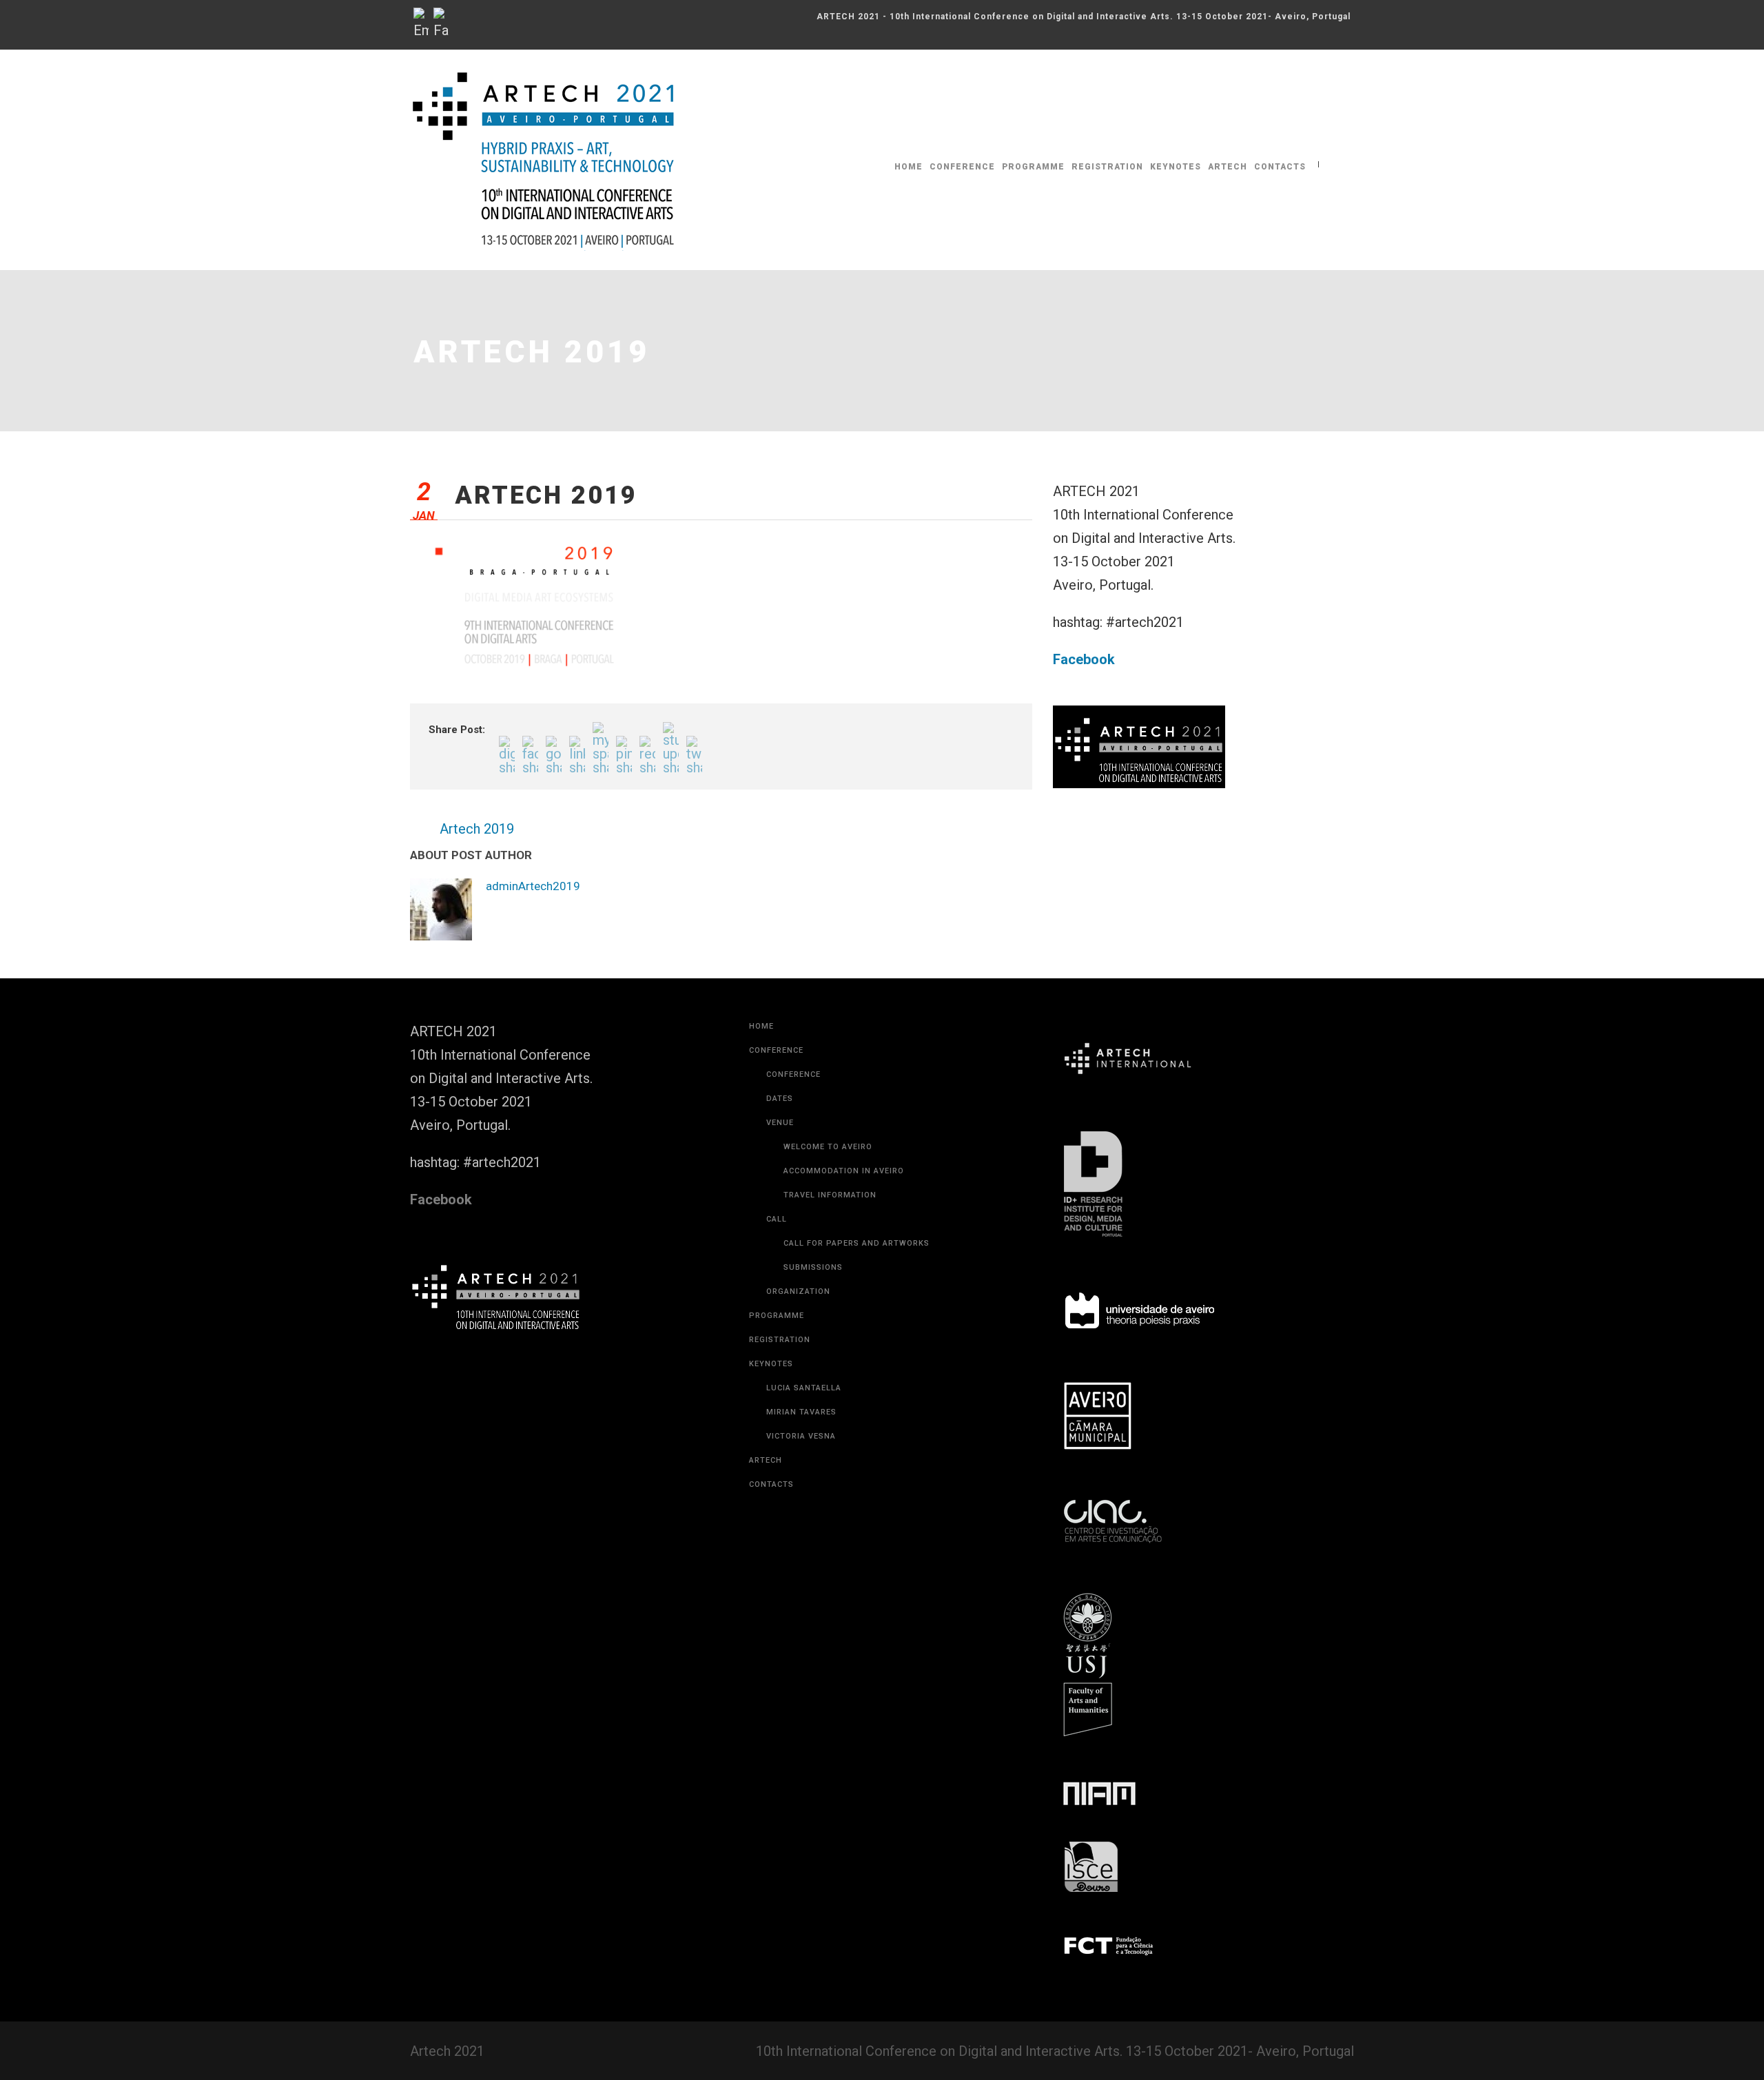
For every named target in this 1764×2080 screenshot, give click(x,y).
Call (777, 1219)
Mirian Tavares (801, 1412)
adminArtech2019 (533, 886)
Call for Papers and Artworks (857, 1243)
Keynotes (1176, 167)
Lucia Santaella (804, 1388)
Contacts (1280, 167)
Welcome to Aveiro (828, 1147)
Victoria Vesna (801, 1436)
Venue (780, 1123)
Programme (1033, 167)
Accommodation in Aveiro (844, 1171)
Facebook (1084, 659)
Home (909, 167)
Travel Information (830, 1195)
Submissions (813, 1267)
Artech (1228, 167)
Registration (1107, 167)
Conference (962, 167)
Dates (780, 1099)
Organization (798, 1291)
